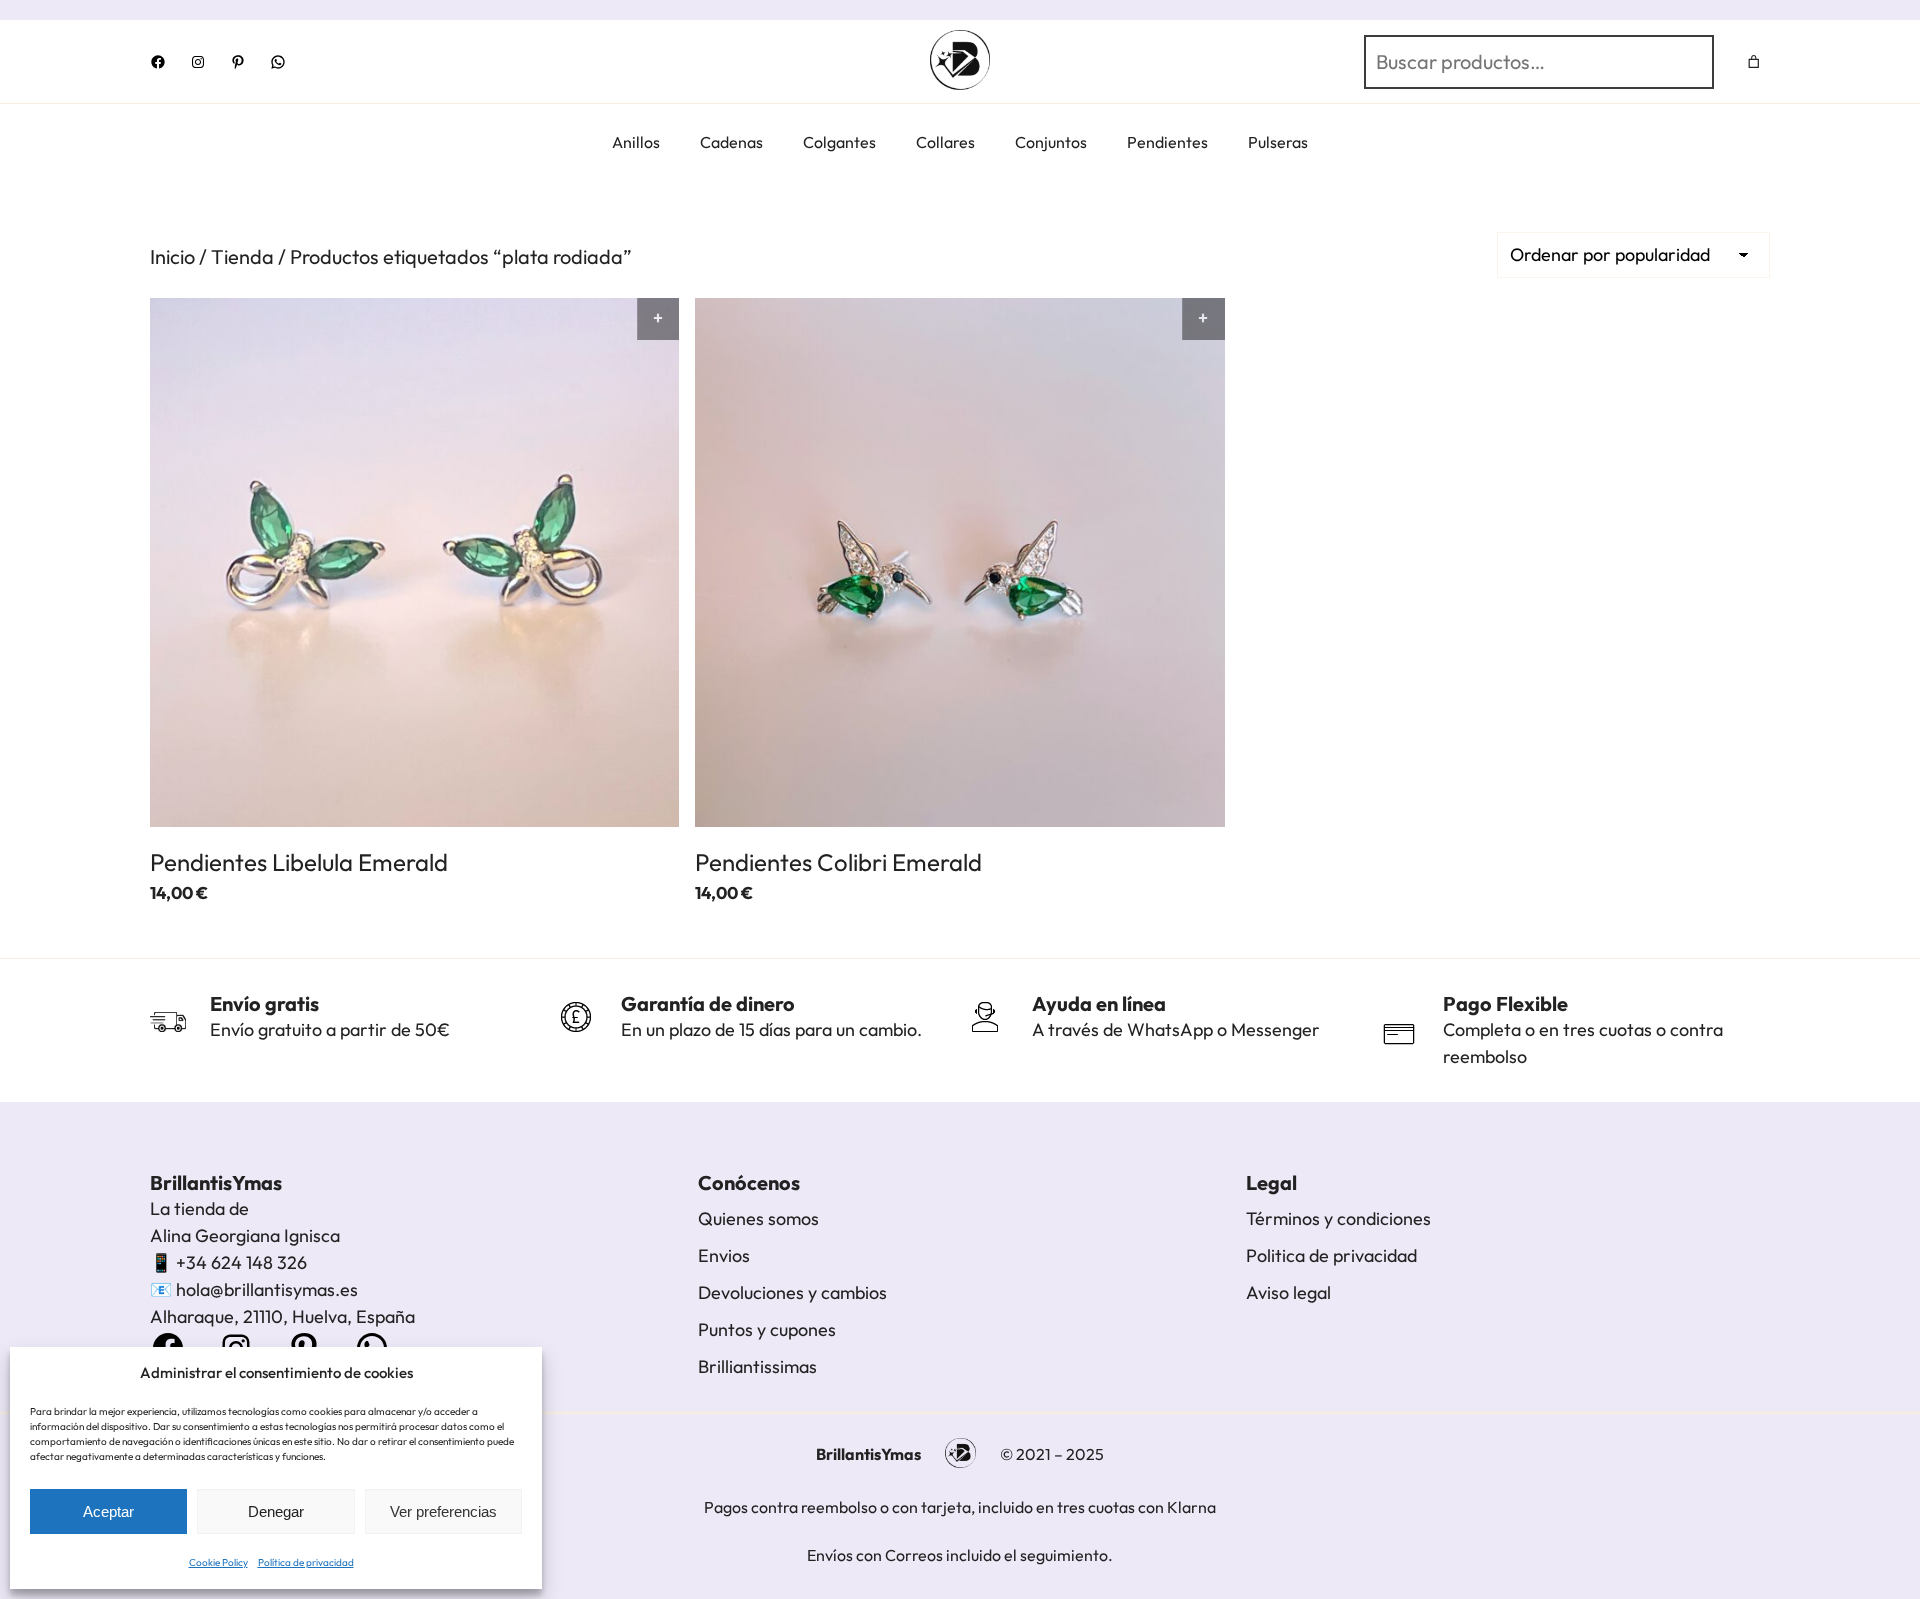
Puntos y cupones (767, 1329)
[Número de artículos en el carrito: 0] (1754, 61)
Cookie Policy (218, 1562)
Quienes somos (758, 1218)
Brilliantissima (753, 1366)
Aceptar (108, 1511)
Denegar (276, 1511)
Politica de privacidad (1331, 1255)
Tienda (242, 256)
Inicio (172, 256)
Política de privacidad (306, 1562)
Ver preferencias (443, 1511)
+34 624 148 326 (241, 1262)
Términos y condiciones (1338, 1218)
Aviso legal (1288, 1292)
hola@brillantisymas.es (267, 1289)
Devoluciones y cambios (792, 1292)
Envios (724, 1255)
